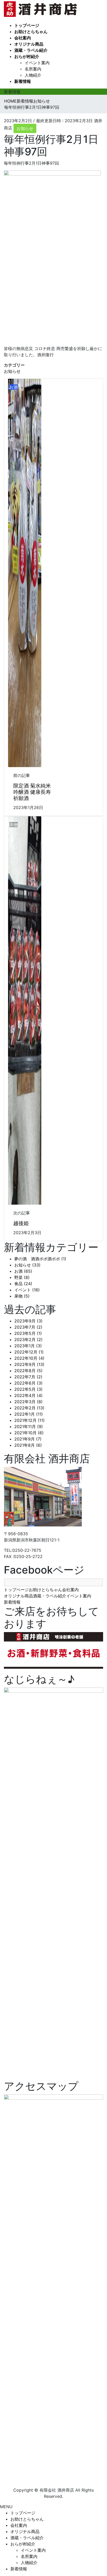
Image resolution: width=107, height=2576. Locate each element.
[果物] (25, 1010)
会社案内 (70, 1590)
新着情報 (12, 1602)
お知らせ (25, 128)
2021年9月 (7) (28, 1439)
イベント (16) (27, 1290)
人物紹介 (33, 75)
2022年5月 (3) (28, 1389)
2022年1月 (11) (29, 1414)
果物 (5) (22, 1296)
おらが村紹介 (23, 2544)
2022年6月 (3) (28, 1383)
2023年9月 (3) (28, 1321)
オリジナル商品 (18, 1596)
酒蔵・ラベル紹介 (50, 1596)
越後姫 (21, 1223)
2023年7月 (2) (28, 1327)
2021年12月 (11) (29, 1420)
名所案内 (33, 69)
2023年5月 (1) (28, 1333)
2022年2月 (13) (29, 1408)
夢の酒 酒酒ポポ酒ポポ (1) (40, 1259)
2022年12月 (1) (29, 1352)
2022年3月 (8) (28, 1402)
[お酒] (25, 572)
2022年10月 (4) (29, 1358)
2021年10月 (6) (29, 1433)
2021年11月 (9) (29, 1427)
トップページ (16, 1590)
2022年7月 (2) (28, 1377)
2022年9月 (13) (29, 1364)
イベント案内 (37, 63)
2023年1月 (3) (28, 1346)
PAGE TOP (100, 2494)
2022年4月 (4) (28, 1395)
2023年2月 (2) (28, 1340)
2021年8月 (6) (28, 1445)
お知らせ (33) (27, 1265)
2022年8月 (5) (28, 1371)
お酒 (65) (23, 1271)
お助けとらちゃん (45, 1590)
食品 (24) (23, 1284)
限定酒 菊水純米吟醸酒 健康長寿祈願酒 (32, 792)
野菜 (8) (22, 1277)
